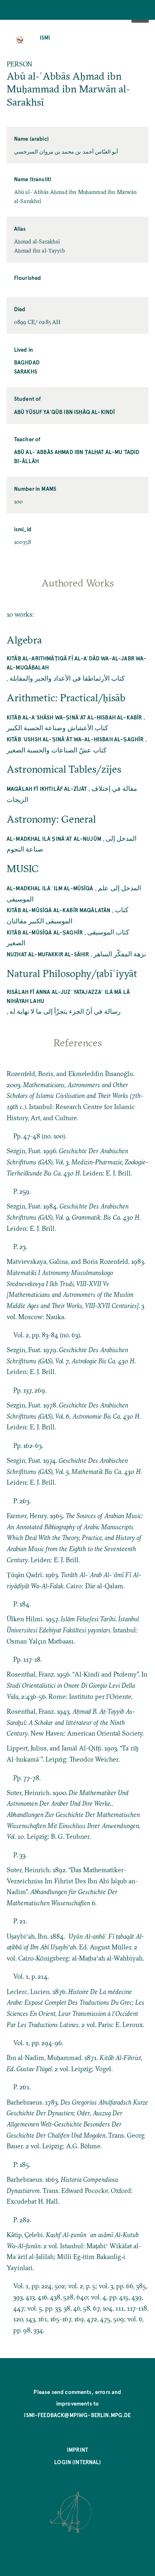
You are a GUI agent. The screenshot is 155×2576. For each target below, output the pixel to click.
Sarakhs (26, 371)
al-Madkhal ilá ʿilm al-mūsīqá (50, 888)
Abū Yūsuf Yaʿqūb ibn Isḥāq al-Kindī (65, 412)
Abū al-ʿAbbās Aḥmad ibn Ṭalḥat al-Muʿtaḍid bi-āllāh (77, 456)
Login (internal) (77, 2462)
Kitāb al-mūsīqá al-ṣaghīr (45, 932)
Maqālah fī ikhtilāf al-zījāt (47, 789)
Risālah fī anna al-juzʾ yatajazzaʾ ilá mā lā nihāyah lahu (68, 996)
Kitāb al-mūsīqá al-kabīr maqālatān (58, 910)
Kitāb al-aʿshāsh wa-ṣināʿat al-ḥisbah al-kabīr (74, 717)
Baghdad (27, 362)
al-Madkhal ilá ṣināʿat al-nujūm (54, 839)
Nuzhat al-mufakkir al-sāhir (48, 954)
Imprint (77, 2449)
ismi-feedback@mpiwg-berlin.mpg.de (77, 2415)
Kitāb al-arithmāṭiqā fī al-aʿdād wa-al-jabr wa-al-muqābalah (77, 663)
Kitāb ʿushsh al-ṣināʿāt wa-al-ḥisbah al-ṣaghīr (75, 739)
